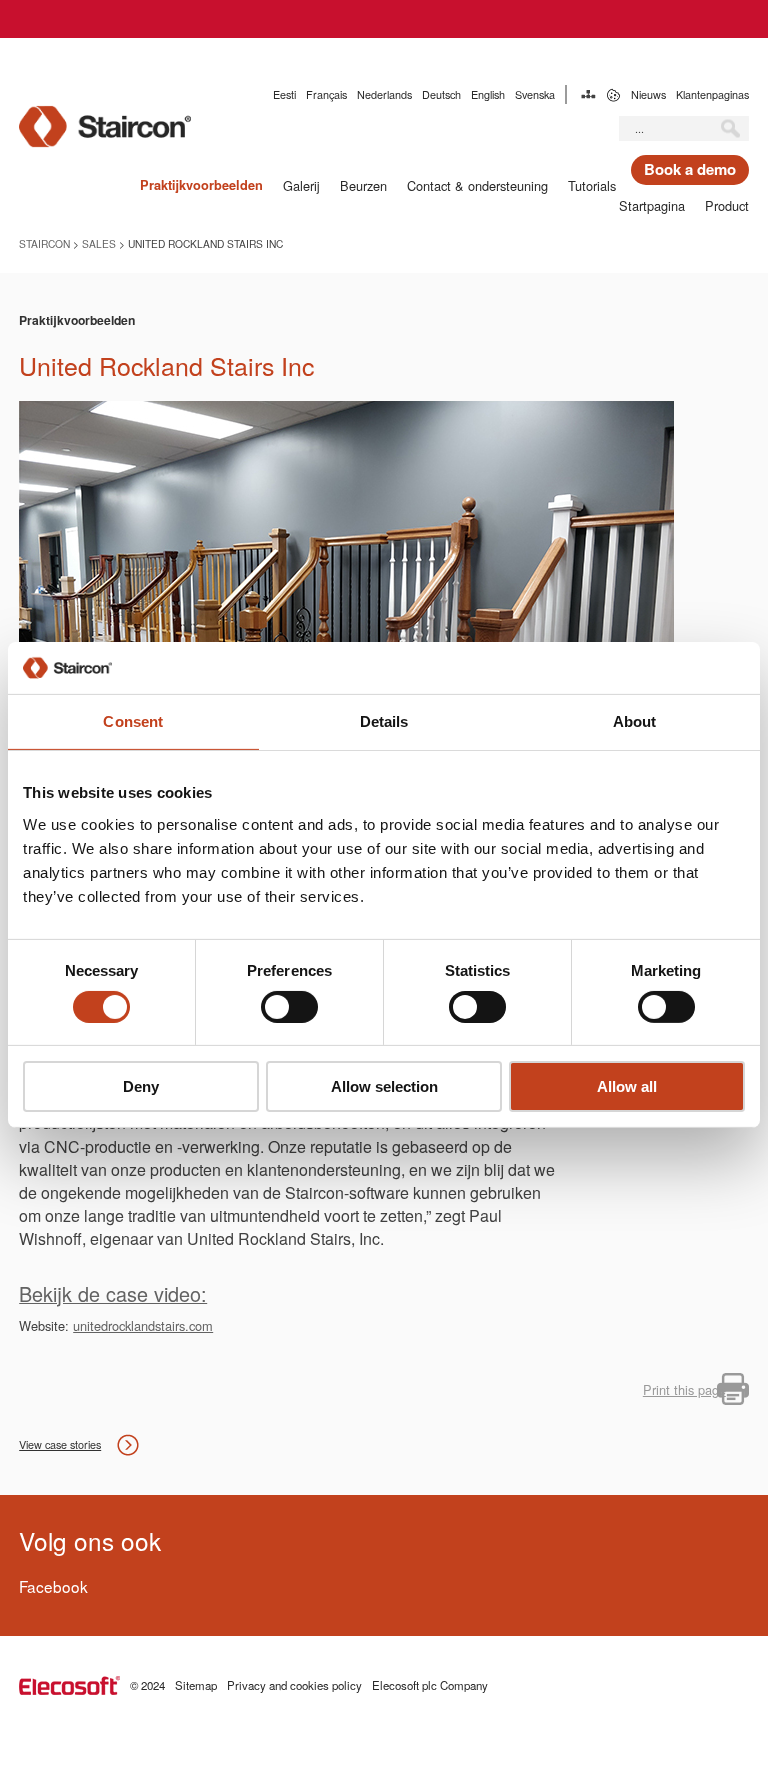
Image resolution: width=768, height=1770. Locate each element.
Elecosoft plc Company (430, 1685)
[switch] (289, 1007)
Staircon (44, 243)
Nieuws (648, 94)
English (488, 94)
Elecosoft (69, 1685)
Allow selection (384, 1086)
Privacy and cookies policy (294, 1685)
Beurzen (363, 185)
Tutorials (592, 185)
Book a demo (690, 169)
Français (326, 94)
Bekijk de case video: (113, 1293)
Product (727, 205)
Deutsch (441, 94)
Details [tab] (384, 721)
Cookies (613, 94)
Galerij (301, 185)
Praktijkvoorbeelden (201, 185)
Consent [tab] (133, 721)
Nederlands (384, 94)
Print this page (684, 1389)
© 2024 (147, 1685)
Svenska (535, 94)
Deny (141, 1086)
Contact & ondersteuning (477, 185)
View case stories (60, 1444)
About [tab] (635, 721)
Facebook (53, 1586)
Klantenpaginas (712, 94)
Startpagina (652, 205)
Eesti (284, 94)
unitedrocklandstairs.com (143, 1325)
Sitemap (588, 94)
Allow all (627, 1086)
